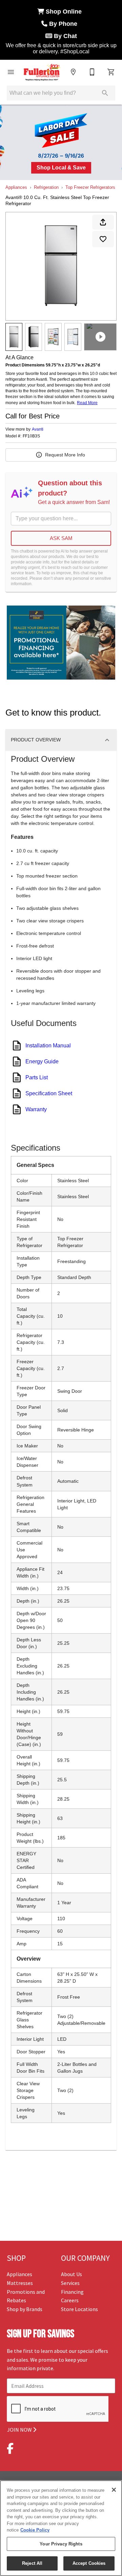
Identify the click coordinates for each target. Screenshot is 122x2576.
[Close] (114, 2490)
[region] (61, 2528)
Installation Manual (48, 1046)
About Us (72, 2274)
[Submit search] (105, 93)
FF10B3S (31, 436)
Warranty (36, 1109)
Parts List (37, 1077)
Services (70, 2283)
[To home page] (42, 72)
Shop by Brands (25, 2309)
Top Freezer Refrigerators (90, 187)
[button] (11, 72)
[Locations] (73, 72)
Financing (72, 2292)
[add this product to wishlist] (103, 239)
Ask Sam (61, 538)
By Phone (64, 24)
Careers (70, 2300)
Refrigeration (46, 187)
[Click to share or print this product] (103, 222)
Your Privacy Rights (61, 2544)
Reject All (32, 2563)
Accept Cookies (89, 2563)
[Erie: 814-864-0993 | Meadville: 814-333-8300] (92, 72)
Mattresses (20, 2283)
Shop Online (65, 12)
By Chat (65, 36)
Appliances (16, 187)
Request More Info (65, 455)
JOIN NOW (20, 2430)
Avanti (38, 429)
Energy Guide (42, 1061)
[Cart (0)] (111, 72)
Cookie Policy (35, 2530)
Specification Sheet (49, 1093)
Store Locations (79, 2309)
